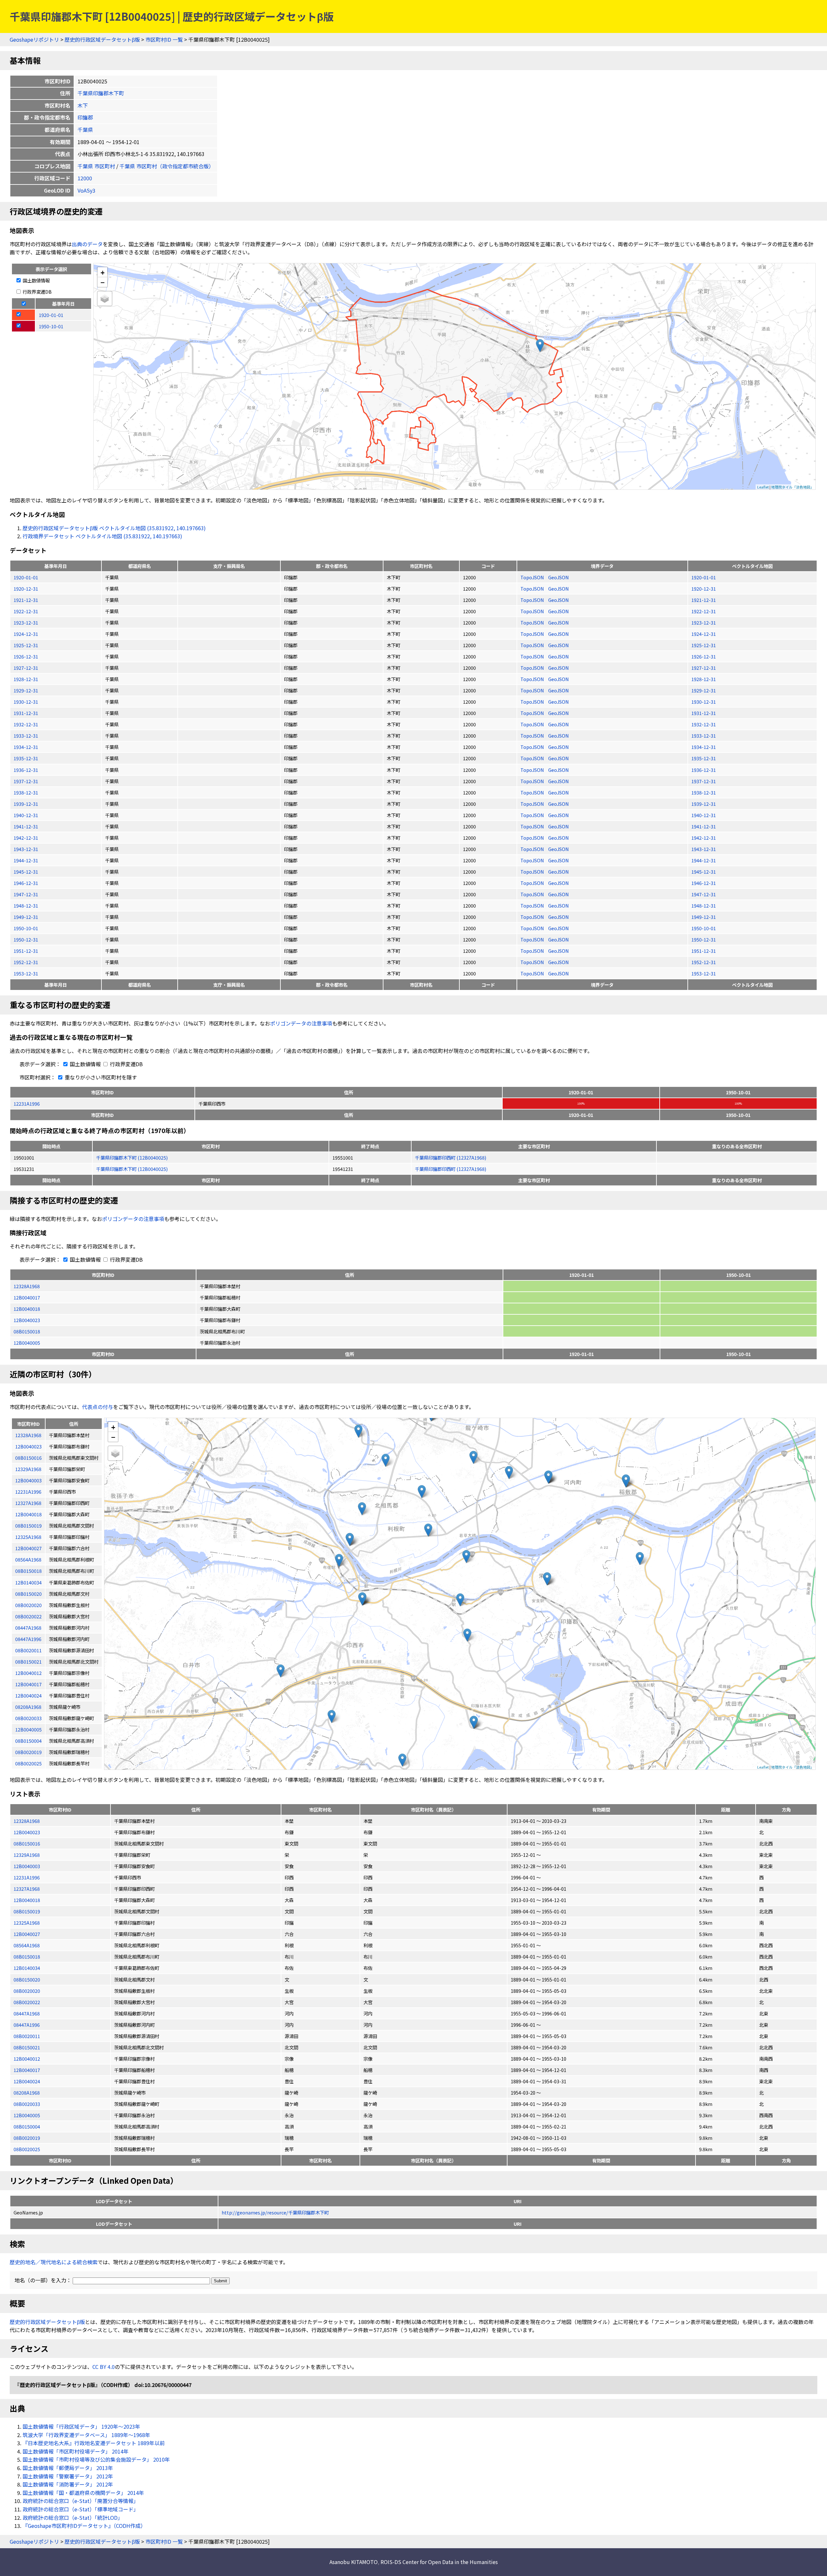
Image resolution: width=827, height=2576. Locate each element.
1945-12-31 (26, 872)
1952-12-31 (26, 962)
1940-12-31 (26, 815)
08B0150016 (27, 1843)
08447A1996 (27, 2025)
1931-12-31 (26, 713)
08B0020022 (27, 2002)
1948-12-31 (26, 905)
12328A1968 (27, 1286)
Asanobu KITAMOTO (354, 2562)
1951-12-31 (26, 951)
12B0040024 (27, 2081)
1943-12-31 (26, 849)
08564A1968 (27, 1945)
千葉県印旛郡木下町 (101, 93)
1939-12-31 (26, 804)
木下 (83, 105)
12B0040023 (27, 1320)
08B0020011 (27, 2036)
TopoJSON (533, 577)
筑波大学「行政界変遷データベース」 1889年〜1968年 (86, 2435)
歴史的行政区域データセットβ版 (102, 39)
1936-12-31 (26, 770)
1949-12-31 (26, 917)
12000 (85, 178)
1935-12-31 (26, 758)
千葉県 (85, 130)
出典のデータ (87, 244)
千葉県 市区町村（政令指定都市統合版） (167, 166)
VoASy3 (86, 190)
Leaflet (763, 487)
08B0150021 (27, 2047)
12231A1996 (27, 1104)
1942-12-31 (26, 838)
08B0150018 (27, 1331)
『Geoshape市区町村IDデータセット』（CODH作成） (84, 2526)
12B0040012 (27, 2059)
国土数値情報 (36, 280)
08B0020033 (27, 2104)
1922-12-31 (26, 611)
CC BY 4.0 (104, 2367)
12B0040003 (27, 1866)
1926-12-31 (26, 656)
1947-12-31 (26, 894)
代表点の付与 (98, 1407)
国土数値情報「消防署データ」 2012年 (68, 2484)
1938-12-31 (26, 792)
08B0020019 (27, 2138)
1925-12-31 (26, 645)
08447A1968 (27, 2013)
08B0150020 (27, 1979)
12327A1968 (27, 1889)
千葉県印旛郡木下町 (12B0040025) (132, 1157)
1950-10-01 (26, 928)
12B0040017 (27, 1297)
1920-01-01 (26, 577)
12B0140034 (27, 1968)
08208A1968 (27, 2092)
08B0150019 (27, 1911)
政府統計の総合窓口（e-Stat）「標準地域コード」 (81, 2509)
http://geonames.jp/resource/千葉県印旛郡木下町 (275, 2212)
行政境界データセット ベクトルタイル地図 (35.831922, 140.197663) (102, 536)
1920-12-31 (26, 589)
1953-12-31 (26, 973)
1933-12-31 (26, 736)
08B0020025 (27, 2149)
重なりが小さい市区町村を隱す (100, 1077)
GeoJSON (559, 577)
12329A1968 (27, 1855)
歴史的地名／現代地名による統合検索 (54, 2262)
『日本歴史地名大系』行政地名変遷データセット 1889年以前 (94, 2443)
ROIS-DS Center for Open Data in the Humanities (439, 2562)
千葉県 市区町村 (96, 166)
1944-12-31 (26, 860)
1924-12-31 (26, 634)
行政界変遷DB (37, 292)
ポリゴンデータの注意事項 (301, 1023)
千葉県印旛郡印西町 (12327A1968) (450, 1157)
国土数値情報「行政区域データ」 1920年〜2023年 (81, 2426)
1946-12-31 (26, 883)
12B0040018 (27, 1309)
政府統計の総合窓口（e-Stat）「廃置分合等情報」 (81, 2501)
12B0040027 (27, 1934)
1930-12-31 (26, 702)
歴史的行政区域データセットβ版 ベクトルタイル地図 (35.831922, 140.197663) (114, 528)
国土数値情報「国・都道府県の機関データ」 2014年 (83, 2493)
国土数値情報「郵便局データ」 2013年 (68, 2468)
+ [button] (103, 272)
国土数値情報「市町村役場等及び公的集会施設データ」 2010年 (96, 2459)
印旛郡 (85, 117)
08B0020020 (27, 1991)
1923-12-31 (26, 622)
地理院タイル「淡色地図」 (792, 487)
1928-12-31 (26, 679)
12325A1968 (27, 1923)
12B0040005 (27, 1343)
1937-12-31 (26, 781)
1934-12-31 (26, 747)
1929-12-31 (26, 690)
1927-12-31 (26, 668)
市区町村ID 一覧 (164, 39)
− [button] (103, 282)
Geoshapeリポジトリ (34, 39)
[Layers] (105, 299)
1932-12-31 (26, 724)
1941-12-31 (26, 826)
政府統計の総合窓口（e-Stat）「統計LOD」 (73, 2518)
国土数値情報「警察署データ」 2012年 (68, 2476)
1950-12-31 (26, 939)
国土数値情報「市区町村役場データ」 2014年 (76, 2451)
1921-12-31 (26, 600)
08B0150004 (27, 2126)
